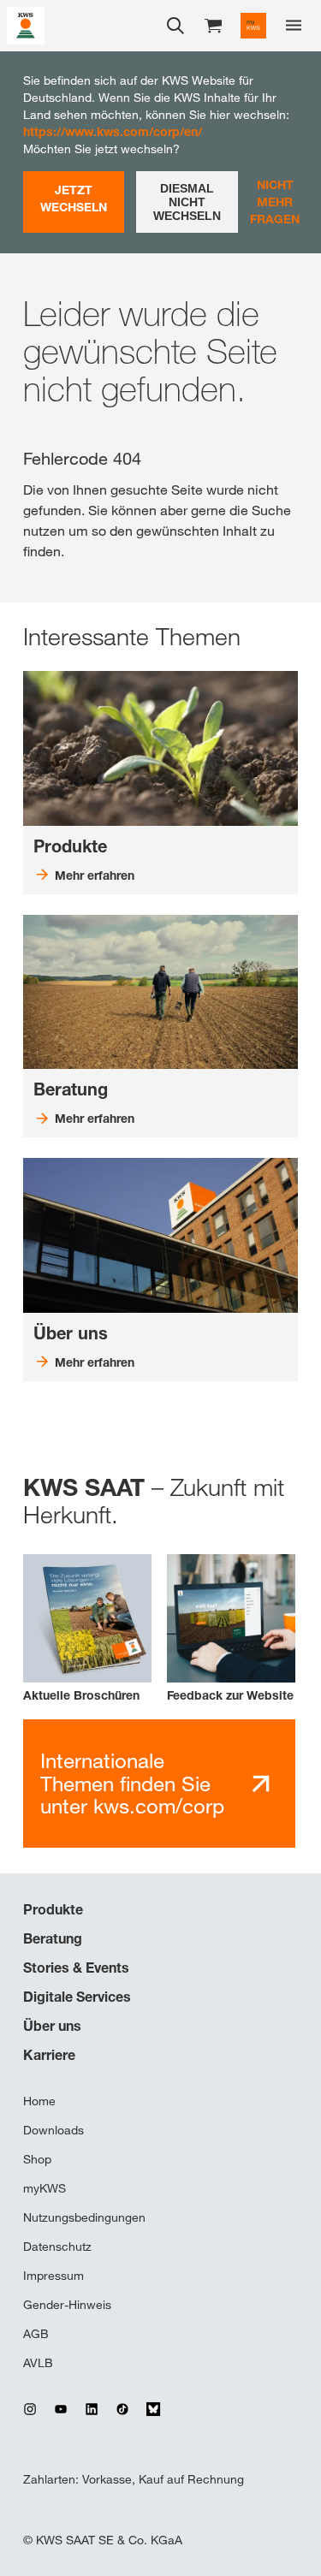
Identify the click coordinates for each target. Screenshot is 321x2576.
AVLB (38, 2363)
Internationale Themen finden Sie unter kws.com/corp (132, 1783)
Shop (37, 2159)
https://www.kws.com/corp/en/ (113, 131)
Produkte (53, 1909)
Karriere (49, 2055)
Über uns (52, 2026)
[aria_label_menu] (294, 26)
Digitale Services (77, 1997)
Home (39, 2101)
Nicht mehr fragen (275, 202)
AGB (36, 2334)
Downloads (53, 2130)
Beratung (53, 1938)
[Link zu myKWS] (253, 26)
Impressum (53, 2276)
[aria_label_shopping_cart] (213, 24)
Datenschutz (57, 2247)
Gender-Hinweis (67, 2305)
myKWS (45, 2188)
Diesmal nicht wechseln (187, 202)
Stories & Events (76, 1968)
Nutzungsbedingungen (84, 2217)
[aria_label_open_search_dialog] (175, 26)
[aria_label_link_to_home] (26, 24)
